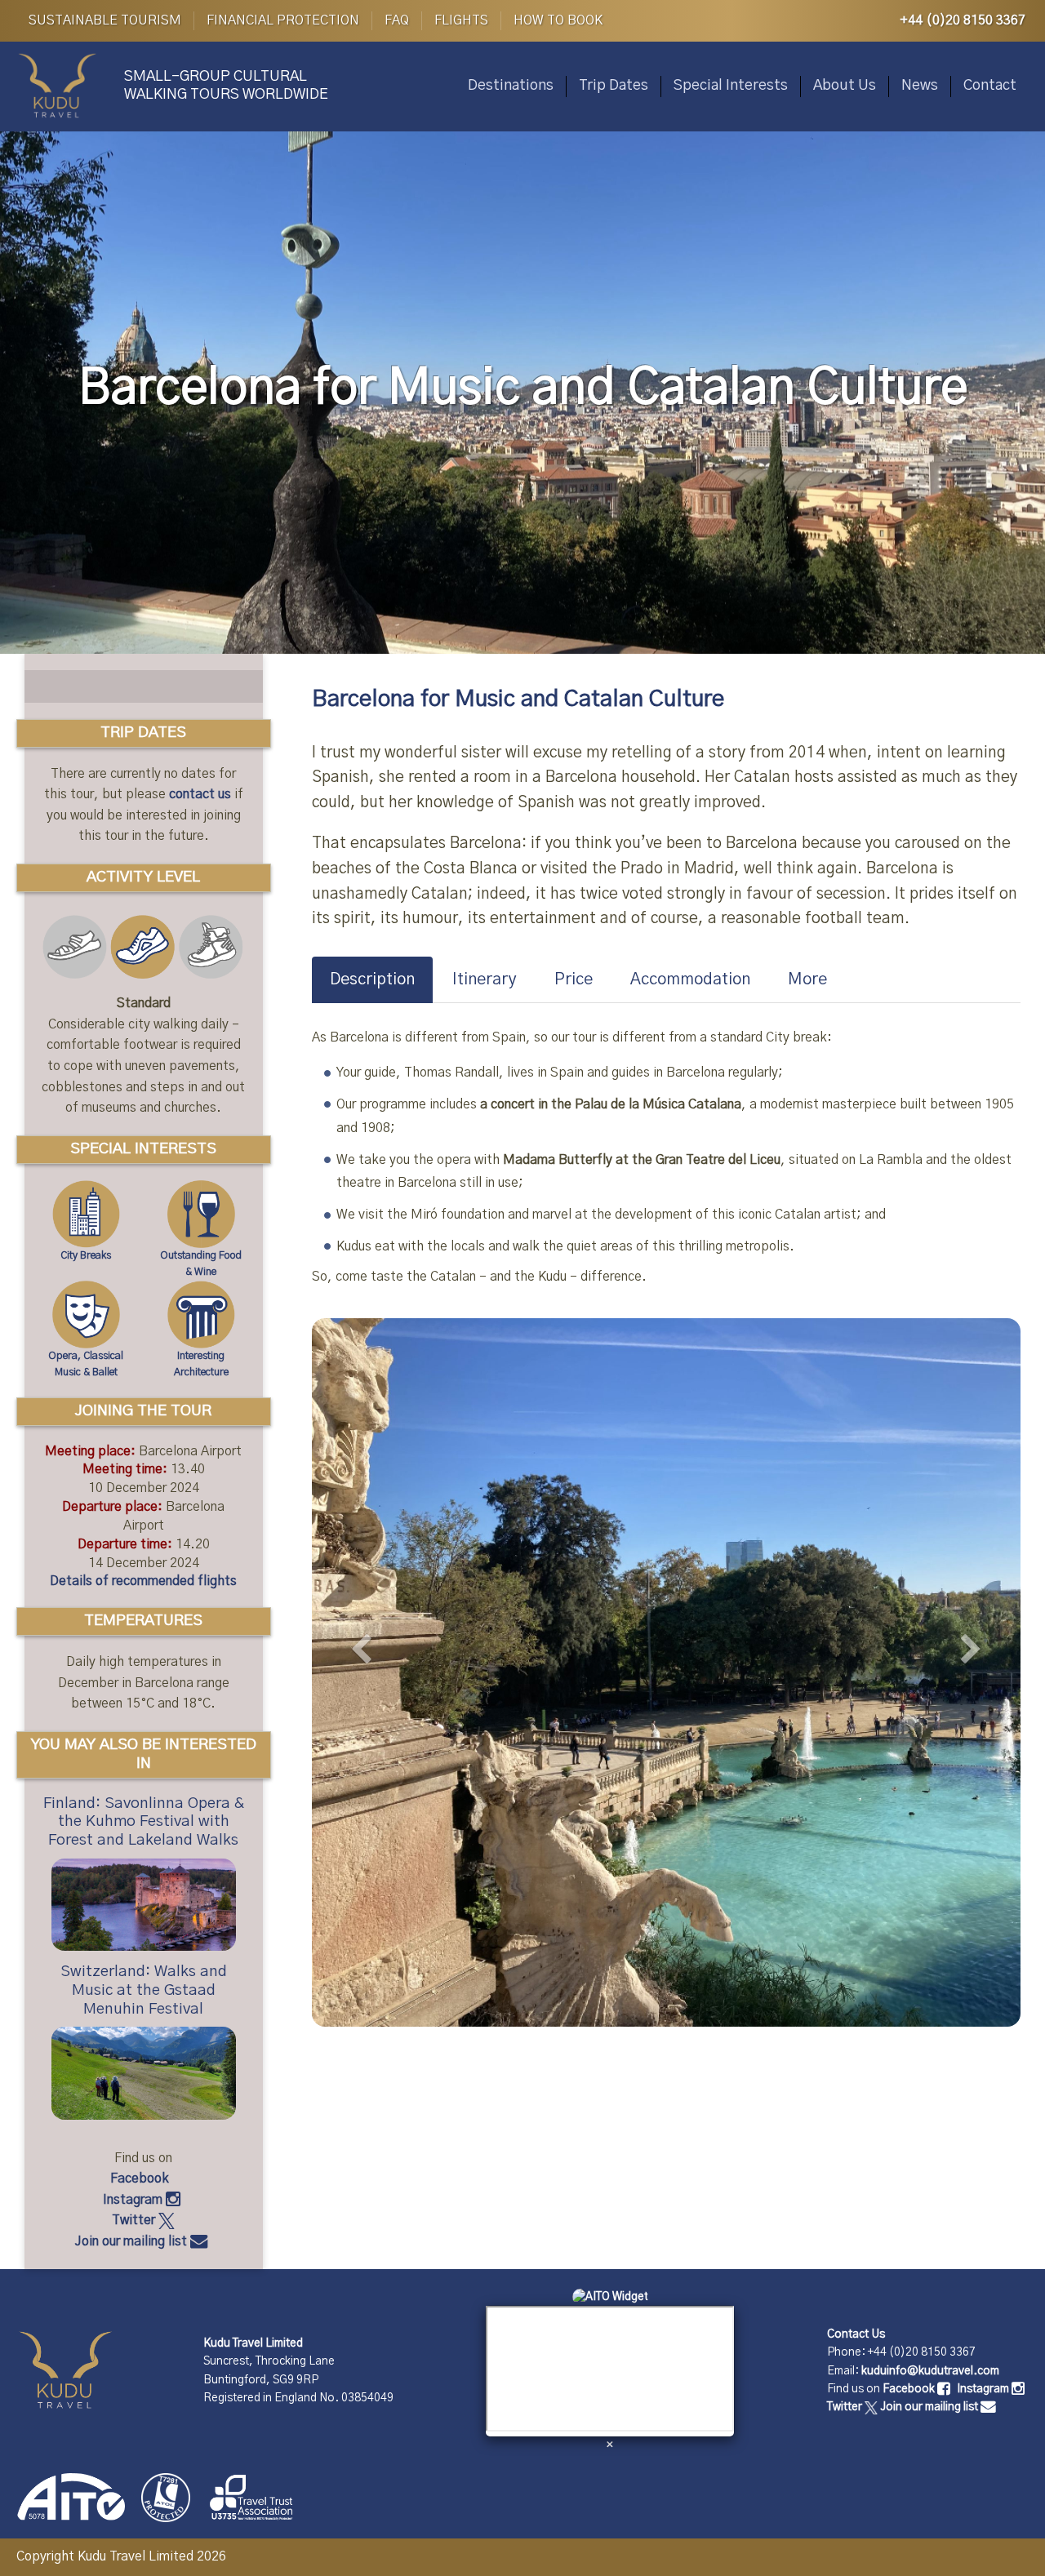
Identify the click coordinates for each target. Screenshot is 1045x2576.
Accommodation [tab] (690, 979)
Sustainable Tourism (105, 20)
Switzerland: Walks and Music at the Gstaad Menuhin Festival (144, 1990)
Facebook (141, 2178)
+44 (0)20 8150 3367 (963, 20)
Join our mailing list (133, 2241)
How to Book (558, 20)
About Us (845, 86)
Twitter (135, 2220)
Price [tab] (574, 979)
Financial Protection (283, 20)
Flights (461, 20)
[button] (365, 1666)
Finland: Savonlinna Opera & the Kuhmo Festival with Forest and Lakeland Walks (144, 1822)
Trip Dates (614, 86)
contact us (200, 794)
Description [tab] (372, 979)
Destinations (511, 86)
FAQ (397, 20)
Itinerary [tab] (485, 979)
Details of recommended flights (143, 1581)
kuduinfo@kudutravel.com (930, 2371)
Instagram (134, 2200)
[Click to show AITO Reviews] (610, 2297)
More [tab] (807, 979)
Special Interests (731, 86)
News (920, 86)
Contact (990, 86)
